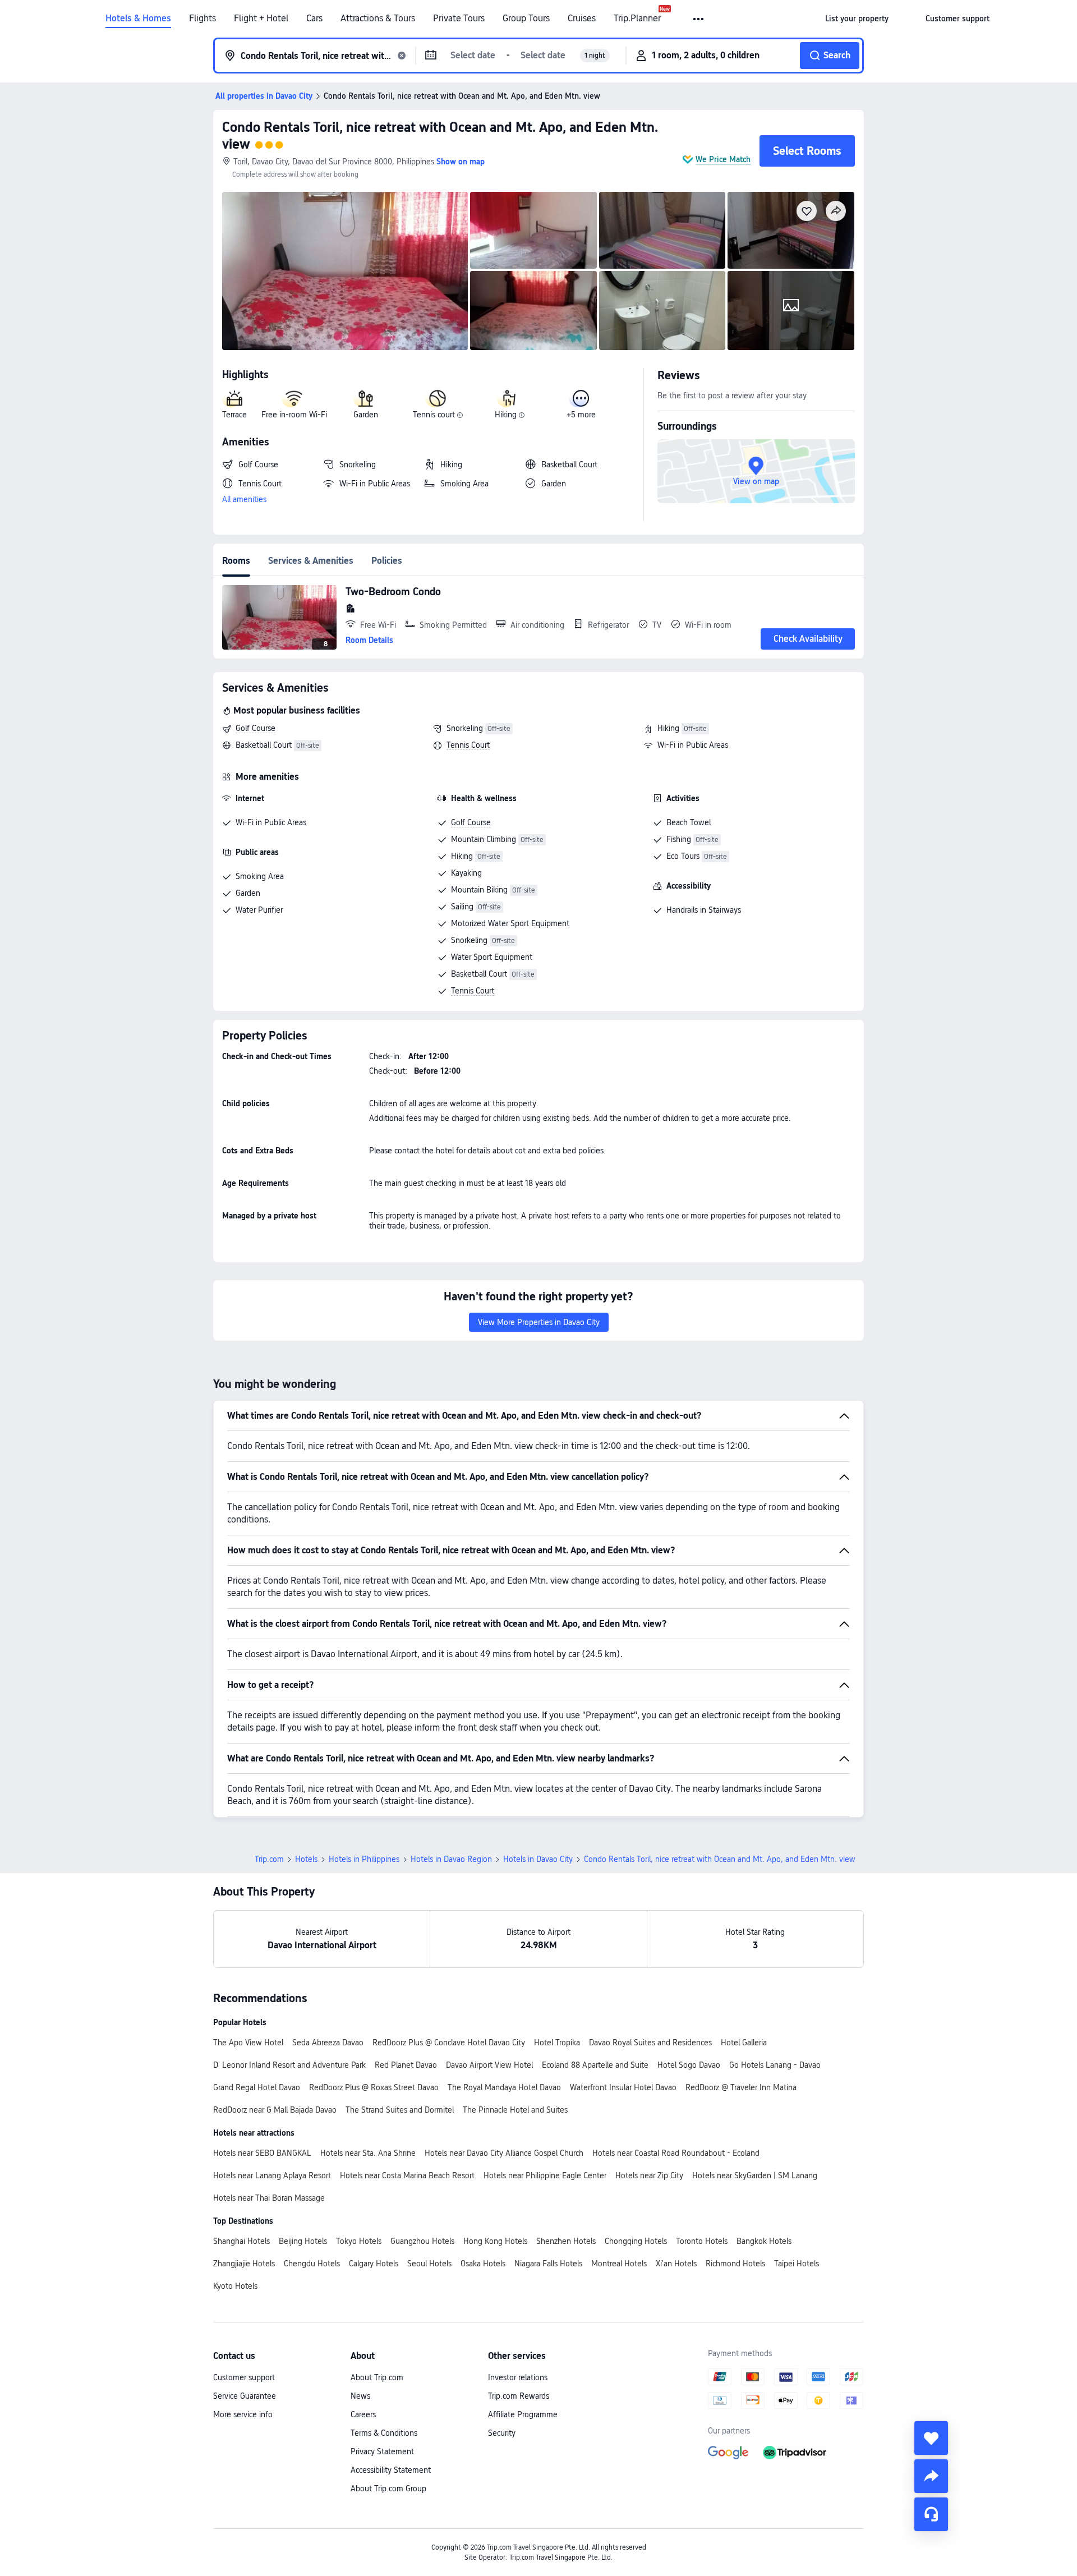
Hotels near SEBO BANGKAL (262, 2153)
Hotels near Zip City (649, 2175)
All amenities (244, 499)
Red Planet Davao (406, 2065)
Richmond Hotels (735, 2264)
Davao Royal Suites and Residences (650, 2043)
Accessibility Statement (391, 2470)
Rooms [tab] (236, 561)
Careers (363, 2414)
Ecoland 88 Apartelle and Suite (595, 2065)
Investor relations (518, 2377)
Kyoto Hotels (235, 2286)
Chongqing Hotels (636, 2241)
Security (502, 2433)
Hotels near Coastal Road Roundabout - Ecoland (676, 2153)
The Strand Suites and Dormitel (400, 2110)
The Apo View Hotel (248, 2043)
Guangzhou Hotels (422, 2241)
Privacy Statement (382, 2451)
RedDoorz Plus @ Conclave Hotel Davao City (449, 2043)
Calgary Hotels (374, 2264)
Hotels (306, 1859)
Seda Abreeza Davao (328, 2043)
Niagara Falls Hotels (548, 2264)
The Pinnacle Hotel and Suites (515, 2110)
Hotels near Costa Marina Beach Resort (407, 2175)
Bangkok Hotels (764, 2241)
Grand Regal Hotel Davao (257, 2087)
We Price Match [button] (723, 159)
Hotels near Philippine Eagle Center (545, 2175)
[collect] (931, 2438)
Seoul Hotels (429, 2264)
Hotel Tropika (557, 2043)
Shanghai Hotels (241, 2241)
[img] (345, 271)
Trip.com (269, 1859)
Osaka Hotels (483, 2264)
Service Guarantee (245, 2396)
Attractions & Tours (378, 19)
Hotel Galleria (744, 2043)
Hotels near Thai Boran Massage (269, 2198)
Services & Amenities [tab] (311, 561)
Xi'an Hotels (676, 2264)
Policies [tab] (387, 561)
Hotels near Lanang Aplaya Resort (272, 2175)
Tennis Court (468, 745)
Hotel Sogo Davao (689, 2065)
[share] (931, 2476)
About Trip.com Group (388, 2488)
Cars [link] (314, 19)
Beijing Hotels (303, 2241)
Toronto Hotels (702, 2241)
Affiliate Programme (523, 2414)
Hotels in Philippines (364, 1859)
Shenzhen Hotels (566, 2241)
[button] (699, 19)
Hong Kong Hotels (495, 2241)
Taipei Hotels (797, 2264)
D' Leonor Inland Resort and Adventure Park (289, 2065)
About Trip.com (377, 2377)
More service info (243, 2414)
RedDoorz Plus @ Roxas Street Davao (374, 2087)
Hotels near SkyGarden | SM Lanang (755, 2175)
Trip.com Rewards (519, 2396)
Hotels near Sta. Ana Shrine (368, 2153)
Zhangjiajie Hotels (244, 2264)
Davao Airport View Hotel (489, 2065)
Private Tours (459, 19)
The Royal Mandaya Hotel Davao (504, 2087)
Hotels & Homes (138, 19)
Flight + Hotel (261, 19)
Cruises (582, 19)
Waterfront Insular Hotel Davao (623, 2087)
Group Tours (526, 19)
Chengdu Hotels (312, 2264)
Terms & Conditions (384, 2433)
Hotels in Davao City (538, 1859)
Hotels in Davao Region (451, 1859)
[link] (857, 19)
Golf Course (256, 728)
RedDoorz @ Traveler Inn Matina (741, 2087)
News (360, 2396)
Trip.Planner (637, 19)
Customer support (244, 2377)
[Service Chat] (931, 2514)
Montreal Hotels (619, 2264)
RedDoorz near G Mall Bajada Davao (275, 2110)
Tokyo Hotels (359, 2241)
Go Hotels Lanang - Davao (775, 2065)
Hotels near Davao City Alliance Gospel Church (504, 2153)
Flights (202, 19)
